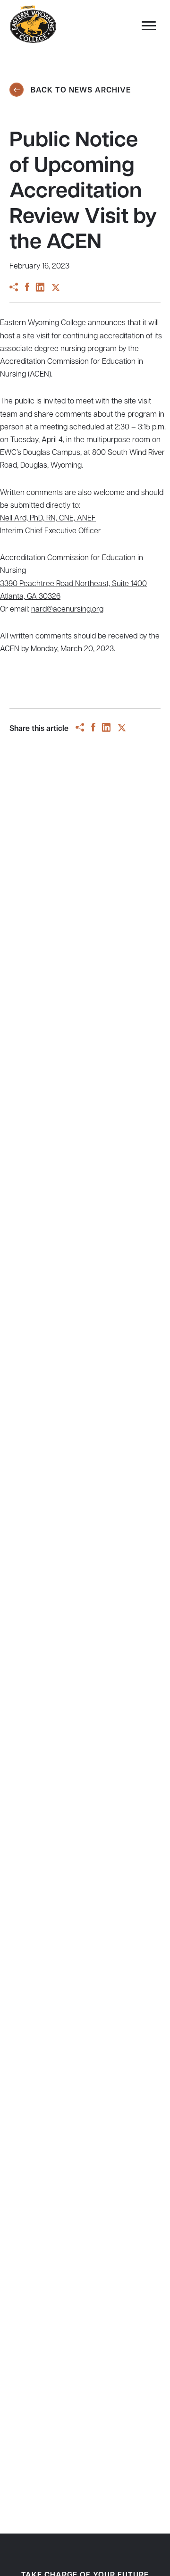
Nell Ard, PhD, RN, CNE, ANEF (48, 519)
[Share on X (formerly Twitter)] (56, 289)
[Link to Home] (33, 25)
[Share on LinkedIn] (40, 289)
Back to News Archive (80, 91)
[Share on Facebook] (27, 289)
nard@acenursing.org (67, 610)
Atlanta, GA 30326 (30, 597)
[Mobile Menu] (146, 28)
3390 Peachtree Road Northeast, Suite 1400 (73, 584)
